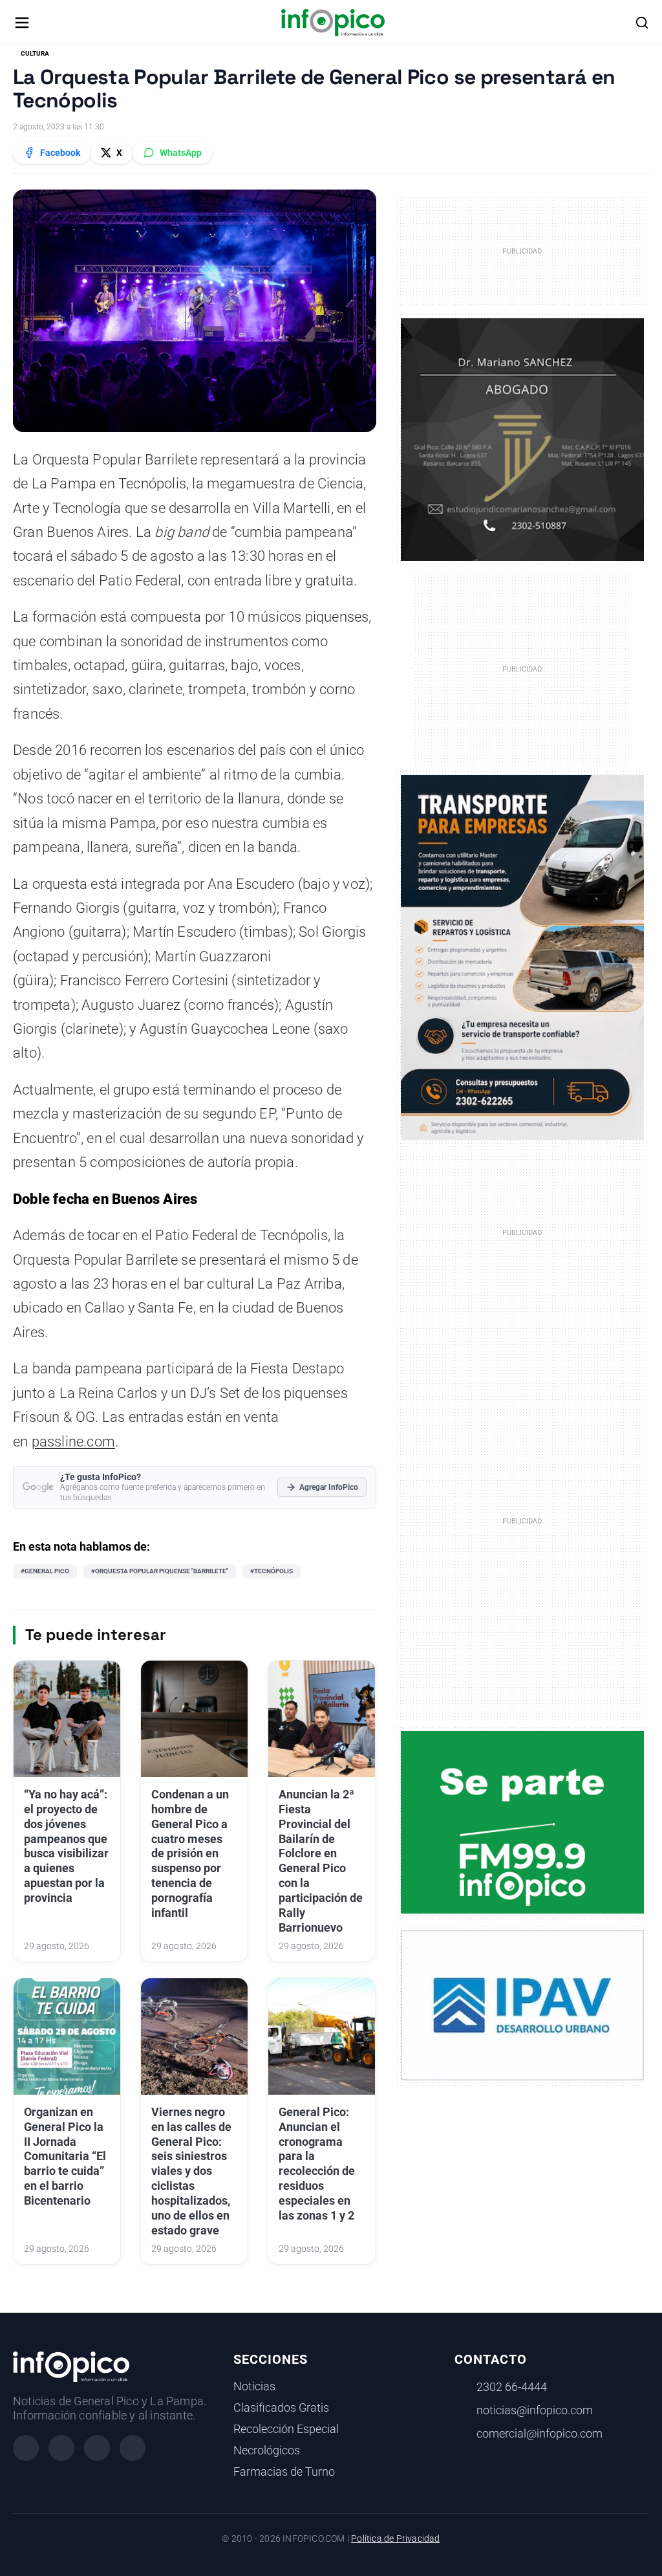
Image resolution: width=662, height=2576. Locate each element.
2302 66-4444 (512, 2387)
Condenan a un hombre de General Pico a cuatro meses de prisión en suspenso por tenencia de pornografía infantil (190, 1854)
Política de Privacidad (395, 2539)
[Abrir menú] (22, 23)
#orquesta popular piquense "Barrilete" (160, 1571)
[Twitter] (97, 2448)
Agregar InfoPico (329, 1487)
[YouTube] (133, 2448)
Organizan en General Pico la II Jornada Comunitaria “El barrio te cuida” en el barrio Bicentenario (65, 2156)
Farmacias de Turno (284, 2472)
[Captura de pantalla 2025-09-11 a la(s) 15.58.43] (523, 439)
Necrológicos (267, 2450)
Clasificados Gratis (281, 2408)
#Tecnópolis (272, 1571)
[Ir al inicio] (333, 23)
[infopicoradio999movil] (523, 1821)
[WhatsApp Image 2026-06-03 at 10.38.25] (523, 958)
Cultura (35, 53)
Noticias (254, 2386)
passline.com (73, 1442)
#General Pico (45, 1571)
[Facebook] (26, 2448)
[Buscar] (642, 23)
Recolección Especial (286, 2429)
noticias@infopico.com (535, 2410)
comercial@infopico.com (539, 2434)
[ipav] (523, 2005)
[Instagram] (61, 2448)
